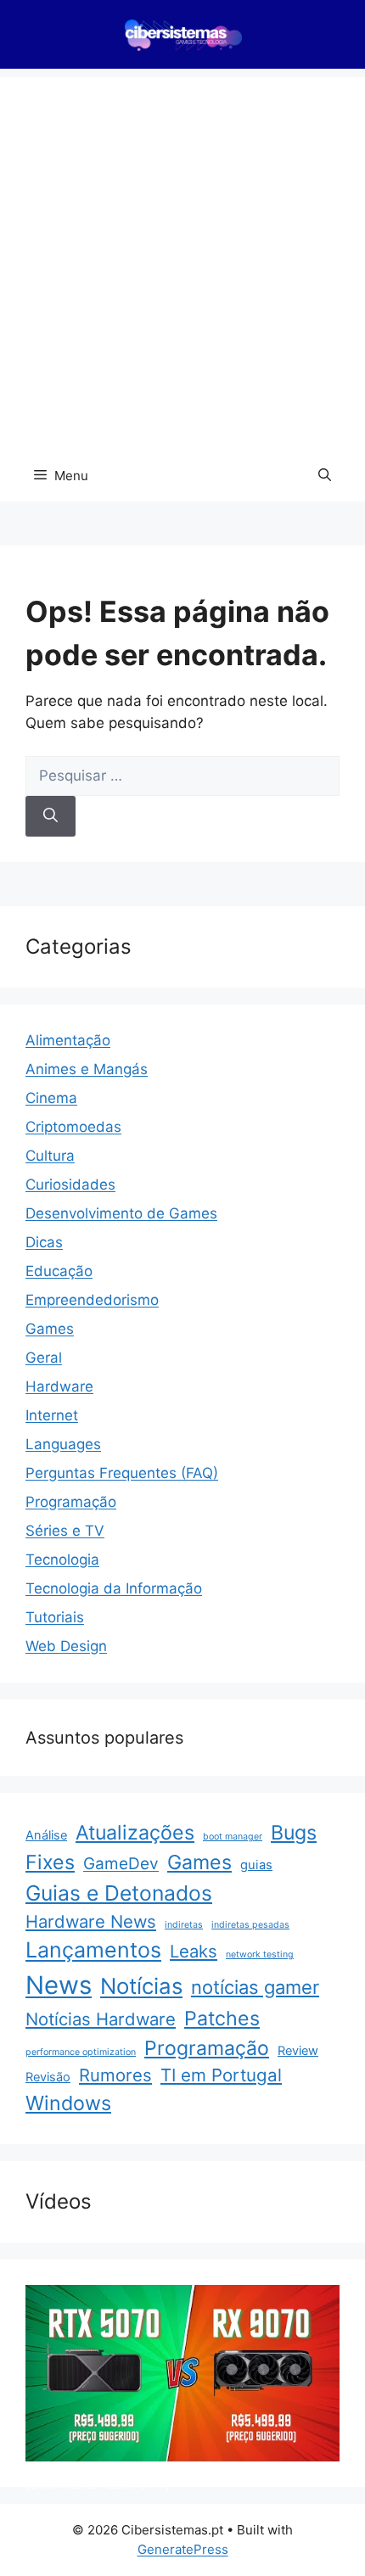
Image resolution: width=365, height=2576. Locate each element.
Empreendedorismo (92, 1300)
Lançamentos (93, 1950)
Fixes (50, 1862)
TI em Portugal (221, 2075)
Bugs (294, 1833)
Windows (68, 2103)
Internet (52, 1415)
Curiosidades (70, 1184)
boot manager (233, 1837)
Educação (59, 1271)
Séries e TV (65, 1531)
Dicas (44, 1242)
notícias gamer (255, 1987)
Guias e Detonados (119, 1893)
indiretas (184, 1925)
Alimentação (68, 1040)
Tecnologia (62, 1560)
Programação (71, 1502)
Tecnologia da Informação (114, 1588)
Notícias (141, 1986)
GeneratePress (183, 2549)
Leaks (194, 1951)
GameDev (121, 1864)
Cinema (51, 1098)
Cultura (50, 1156)
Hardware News (91, 1921)
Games (50, 1329)
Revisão (48, 2077)
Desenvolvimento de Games (121, 1213)
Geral (44, 1358)
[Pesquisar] (51, 816)
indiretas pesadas (250, 1925)
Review (298, 2051)
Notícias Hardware (101, 2019)
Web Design (66, 1646)
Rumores (115, 2075)
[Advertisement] (182, 260)
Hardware (59, 1386)
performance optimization (81, 2052)
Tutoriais (55, 1617)
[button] (325, 476)
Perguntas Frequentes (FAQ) (122, 1473)
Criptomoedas (73, 1127)
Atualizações (135, 1833)
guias (256, 1865)
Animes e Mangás (87, 1069)
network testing (260, 1954)
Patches (222, 2019)
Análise (46, 1835)
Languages (63, 1444)
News (59, 1985)
